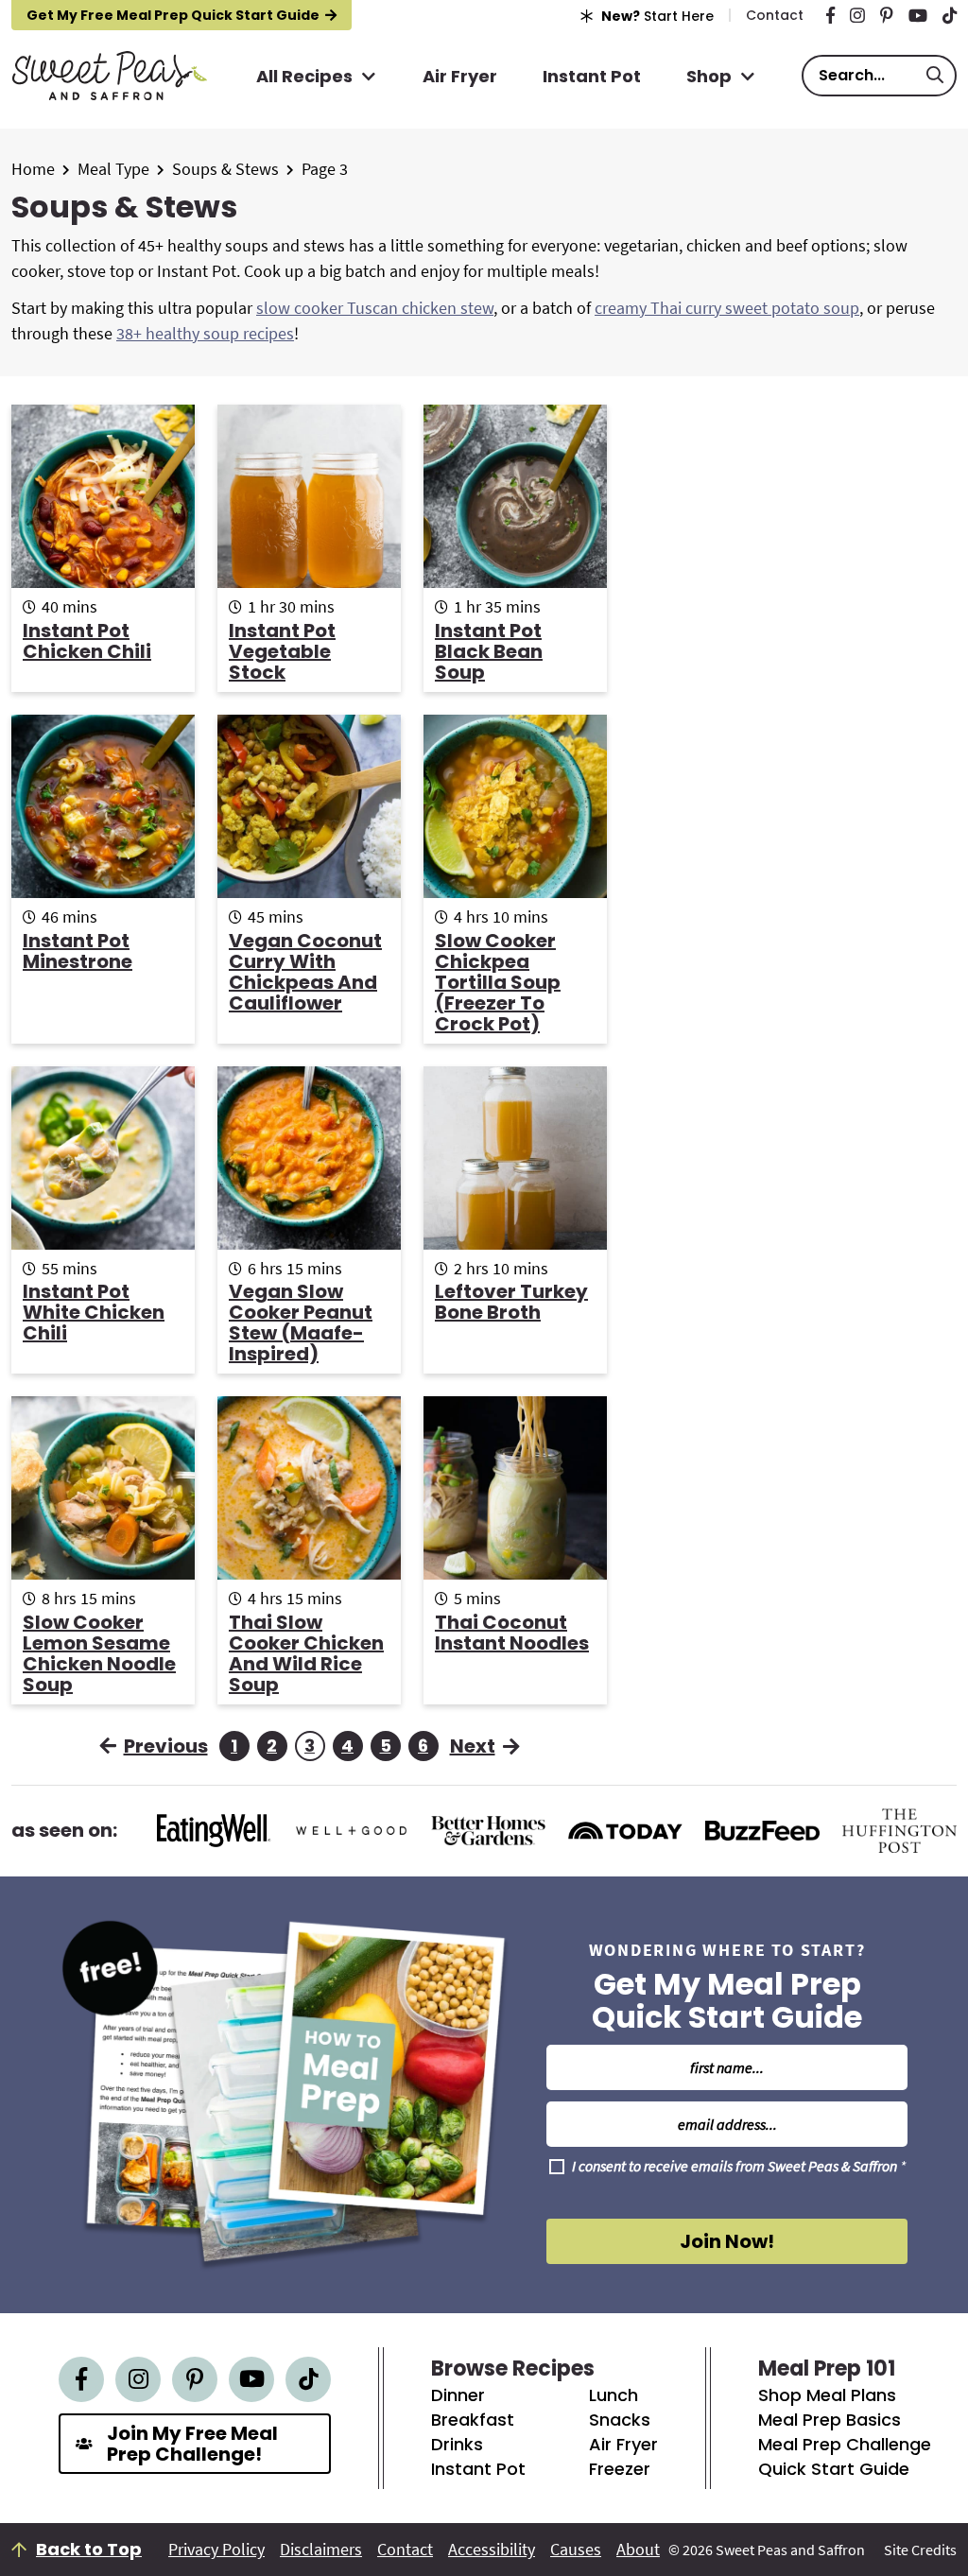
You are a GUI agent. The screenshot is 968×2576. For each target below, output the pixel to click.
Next (473, 1746)
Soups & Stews (225, 169)
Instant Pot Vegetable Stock (282, 651)
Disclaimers (321, 2550)
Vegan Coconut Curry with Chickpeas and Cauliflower (305, 972)
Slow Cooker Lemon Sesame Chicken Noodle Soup (99, 1653)
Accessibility (492, 2550)
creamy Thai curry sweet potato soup (727, 308)
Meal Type (113, 169)
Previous (166, 1746)
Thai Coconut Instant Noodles (512, 1633)
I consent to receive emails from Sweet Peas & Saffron (739, 2167)
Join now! (727, 2241)
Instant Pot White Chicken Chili (94, 1312)
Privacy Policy (216, 2550)
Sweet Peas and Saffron (109, 76)
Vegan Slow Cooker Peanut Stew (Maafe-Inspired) (301, 1323)
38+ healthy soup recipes (205, 333)
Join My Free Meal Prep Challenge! (192, 2444)
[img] (830, 15)
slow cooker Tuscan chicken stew (375, 308)
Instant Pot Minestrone (78, 951)
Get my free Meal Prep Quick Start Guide (173, 15)
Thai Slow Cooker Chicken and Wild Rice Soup (306, 1653)
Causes (576, 2550)
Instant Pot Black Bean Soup (489, 651)
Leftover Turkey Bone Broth (511, 1302)
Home (33, 169)
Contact (405, 2550)
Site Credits (920, 2550)
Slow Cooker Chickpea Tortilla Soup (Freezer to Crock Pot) (498, 982)
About (638, 2550)
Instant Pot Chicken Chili (87, 641)
